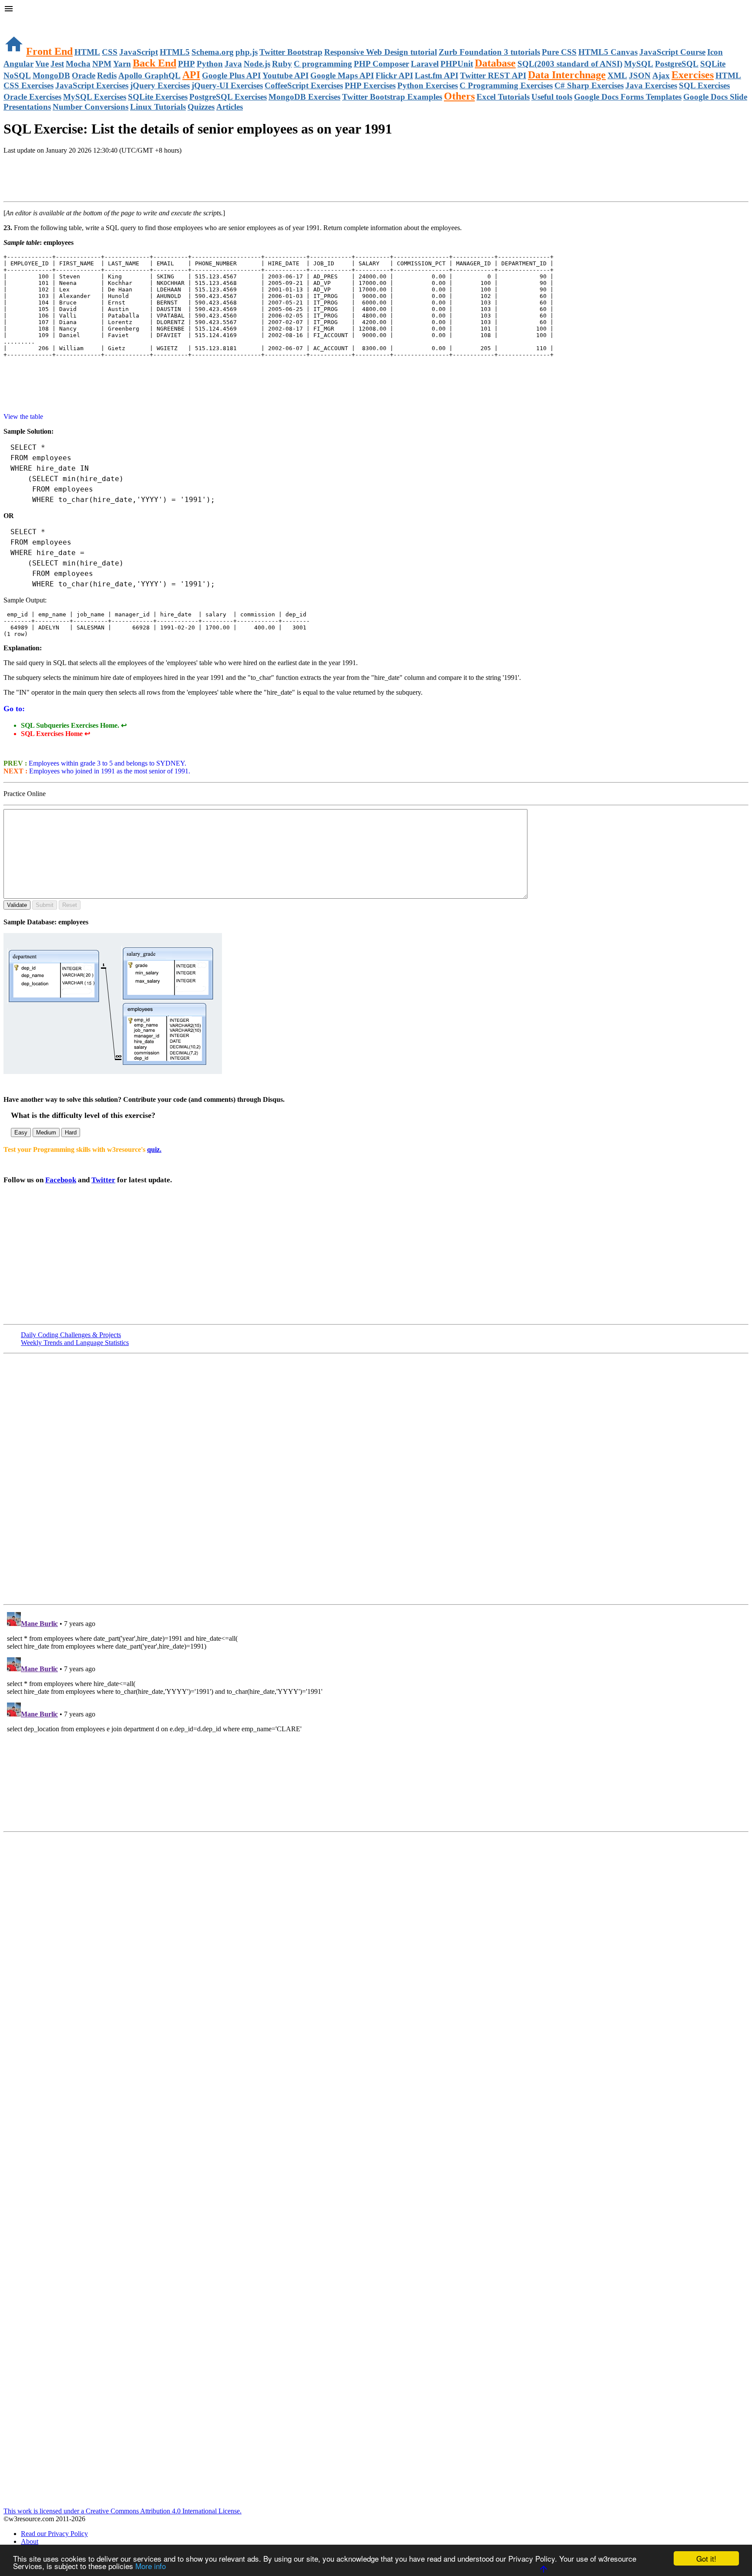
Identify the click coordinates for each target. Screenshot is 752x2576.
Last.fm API (436, 75)
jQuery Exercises (160, 85)
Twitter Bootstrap (291, 52)
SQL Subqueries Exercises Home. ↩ (74, 725)
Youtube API (285, 75)
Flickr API (394, 75)
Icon (715, 52)
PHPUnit (457, 64)
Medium (46, 1132)
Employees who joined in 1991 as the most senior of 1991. (109, 771)
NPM (102, 64)
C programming (323, 64)
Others (459, 96)
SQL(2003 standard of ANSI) (570, 64)
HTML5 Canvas (608, 52)
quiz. (154, 1149)
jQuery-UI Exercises (227, 85)
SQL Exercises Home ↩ (55, 734)
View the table (23, 417)
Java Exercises (651, 85)
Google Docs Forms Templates (628, 97)
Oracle (84, 75)
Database (495, 63)
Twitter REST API (493, 75)
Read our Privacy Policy (54, 2534)
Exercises (693, 75)
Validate (17, 905)
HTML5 (175, 52)
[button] (376, 10)
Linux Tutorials (158, 107)
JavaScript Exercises (92, 85)
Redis (107, 75)
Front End (49, 51)
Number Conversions (91, 107)
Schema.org (213, 52)
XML (617, 75)
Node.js (257, 64)
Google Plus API (231, 75)
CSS (110, 52)
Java (233, 64)
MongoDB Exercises (304, 97)
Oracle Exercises (32, 97)
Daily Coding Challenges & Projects (71, 1335)
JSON (640, 75)
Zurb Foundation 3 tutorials (489, 52)
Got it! (706, 2558)
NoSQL (17, 75)
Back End (154, 63)
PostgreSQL (677, 64)
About (30, 2541)
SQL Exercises (704, 85)
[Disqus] (376, 1717)
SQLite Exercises (158, 97)
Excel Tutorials (503, 97)
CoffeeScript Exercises (304, 85)
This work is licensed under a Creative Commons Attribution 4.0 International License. (123, 2511)
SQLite (713, 64)
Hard (71, 1132)
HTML (87, 52)
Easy (21, 1132)
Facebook (61, 1180)
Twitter (103, 1180)
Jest (57, 64)
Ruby (282, 64)
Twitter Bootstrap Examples (392, 97)
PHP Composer (381, 64)
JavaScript (139, 52)
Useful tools (552, 97)
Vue (42, 64)
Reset (70, 905)
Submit (45, 905)
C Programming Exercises (506, 85)
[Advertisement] (105, 179)
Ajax (661, 75)
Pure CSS (559, 52)
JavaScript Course (672, 52)
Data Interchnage (567, 75)
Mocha (78, 64)
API (191, 75)
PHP (186, 64)
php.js (247, 52)
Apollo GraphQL (149, 75)
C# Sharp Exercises (589, 85)
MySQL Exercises (95, 97)
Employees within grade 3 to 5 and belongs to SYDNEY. (107, 763)
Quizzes (201, 107)
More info (151, 2566)
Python (210, 64)
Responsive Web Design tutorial (381, 52)
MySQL (639, 64)
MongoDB (51, 75)
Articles (230, 107)
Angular (18, 64)
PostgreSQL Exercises (228, 97)
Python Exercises (428, 85)
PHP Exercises (370, 85)
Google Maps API (342, 75)
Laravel (425, 64)
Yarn (122, 64)
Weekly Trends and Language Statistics (75, 1343)
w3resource (19, 19)
